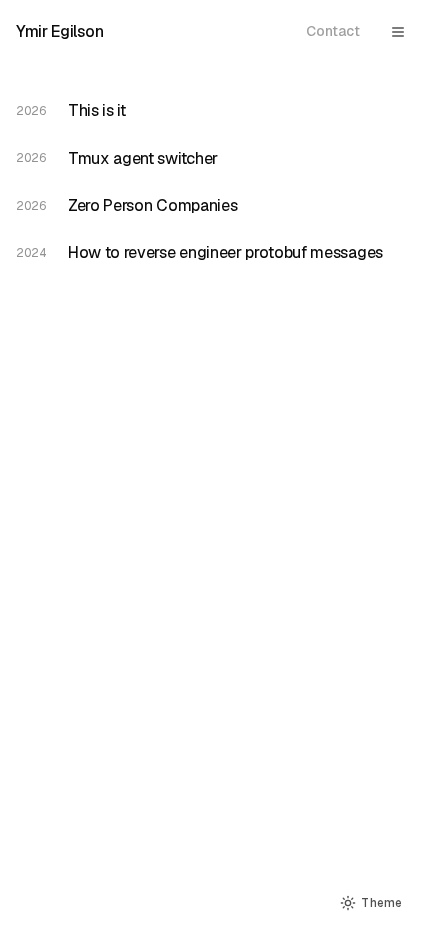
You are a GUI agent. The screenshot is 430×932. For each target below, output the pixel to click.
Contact (333, 31)
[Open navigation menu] (398, 32)
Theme (381, 902)
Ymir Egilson (59, 31)
